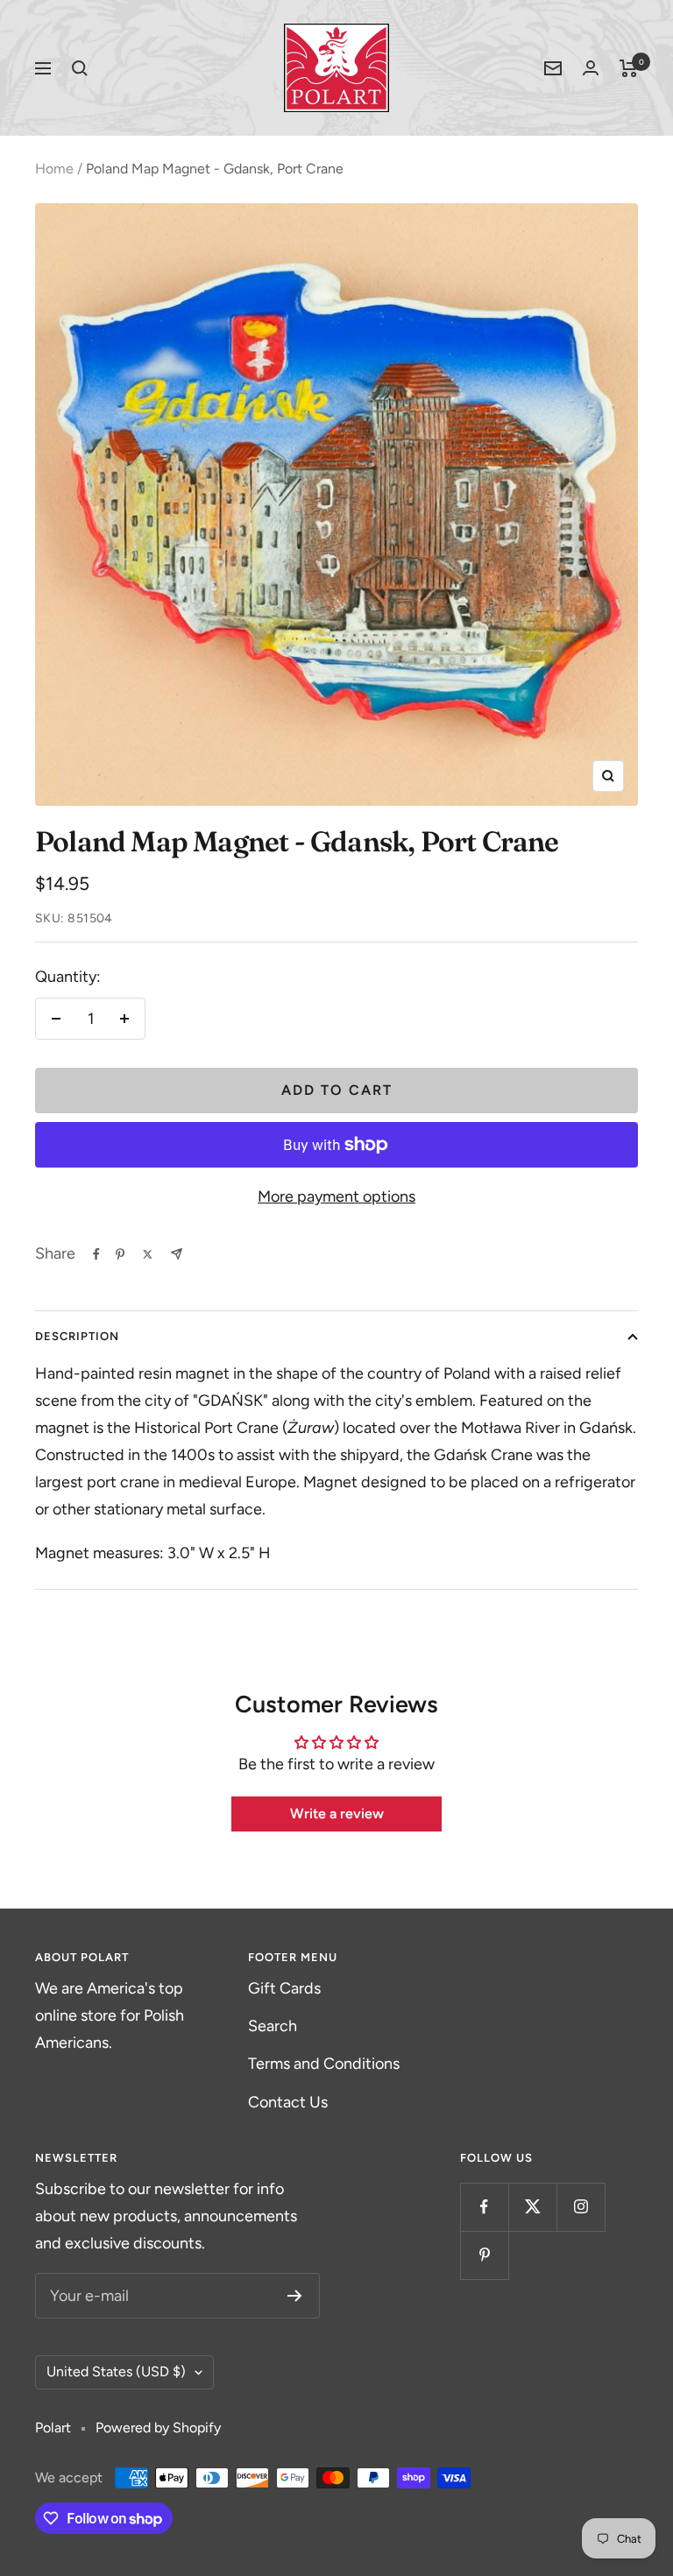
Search (273, 2026)
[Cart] (629, 68)
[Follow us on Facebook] (484, 2207)
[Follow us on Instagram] (581, 2207)
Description (77, 1336)
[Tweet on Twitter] (148, 1254)
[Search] (80, 68)
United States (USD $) (116, 2371)
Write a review (337, 1814)
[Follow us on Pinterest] (484, 2255)
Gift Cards (284, 1988)
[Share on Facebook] (96, 1254)
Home (54, 169)
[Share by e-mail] (177, 1254)
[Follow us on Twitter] (532, 2207)
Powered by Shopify (158, 2428)
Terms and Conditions (324, 2064)
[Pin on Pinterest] (120, 1254)
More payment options (336, 1196)
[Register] (295, 2296)
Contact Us (288, 2102)
